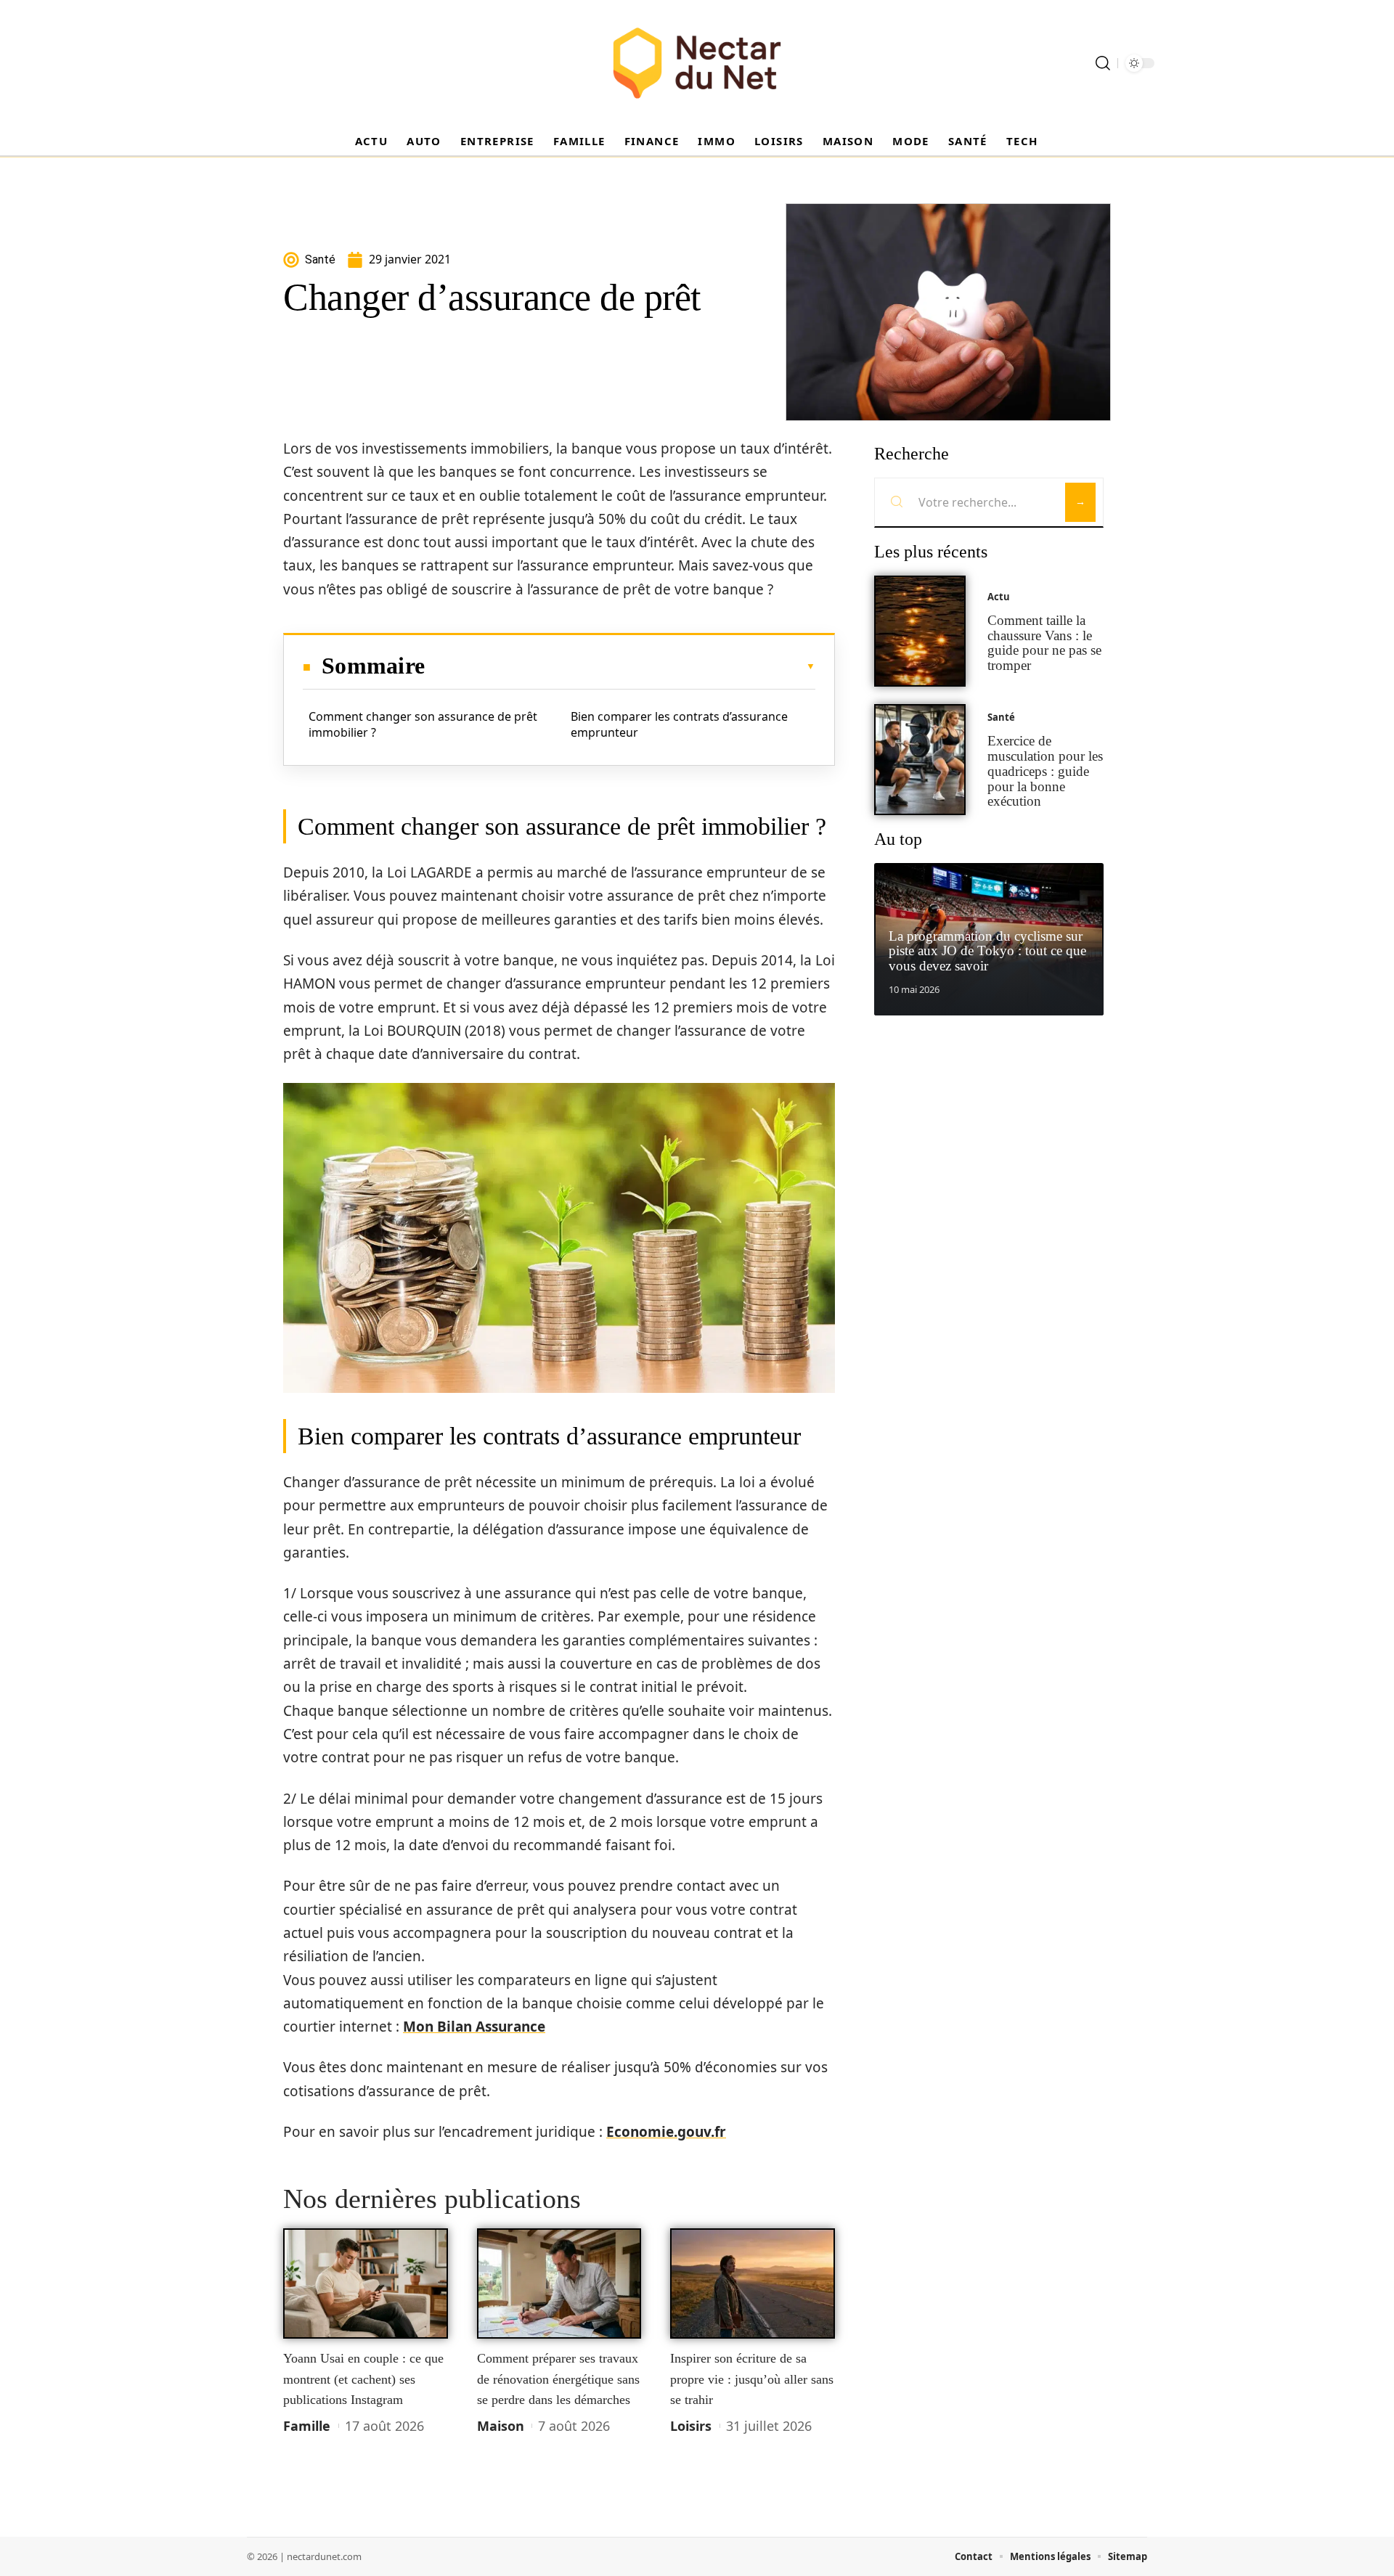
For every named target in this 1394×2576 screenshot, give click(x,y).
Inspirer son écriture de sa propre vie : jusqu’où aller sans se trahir (752, 2379)
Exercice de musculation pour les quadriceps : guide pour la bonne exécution (1045, 771)
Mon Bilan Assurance (474, 2027)
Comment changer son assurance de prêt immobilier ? (423, 724)
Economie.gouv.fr (666, 2132)
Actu (999, 597)
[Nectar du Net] (697, 63)
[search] (1103, 63)
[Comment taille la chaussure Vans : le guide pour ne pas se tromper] (920, 631)
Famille (307, 2426)
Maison (501, 2426)
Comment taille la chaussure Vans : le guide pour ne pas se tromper (1044, 643)
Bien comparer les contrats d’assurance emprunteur (679, 724)
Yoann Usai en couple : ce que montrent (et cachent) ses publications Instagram (363, 2379)
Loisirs (691, 2426)
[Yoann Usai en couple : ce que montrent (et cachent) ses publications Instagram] (366, 2283)
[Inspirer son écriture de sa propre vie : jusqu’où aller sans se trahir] (753, 2283)
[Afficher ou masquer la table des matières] (620, 666)
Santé (1001, 717)
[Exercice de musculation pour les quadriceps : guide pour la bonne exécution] (920, 760)
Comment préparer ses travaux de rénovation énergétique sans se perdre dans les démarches (558, 2379)
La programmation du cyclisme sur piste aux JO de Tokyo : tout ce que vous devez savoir (987, 951)
